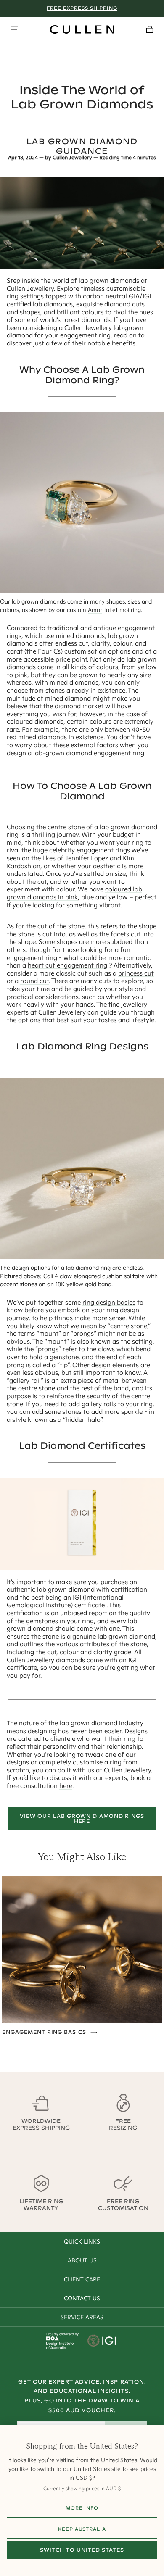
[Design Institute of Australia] (60, 2347)
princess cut (136, 973)
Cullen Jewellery (72, 158)
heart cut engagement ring (67, 965)
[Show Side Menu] (14, 29)
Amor (95, 610)
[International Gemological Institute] (102, 2341)
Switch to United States (82, 2550)
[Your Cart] (150, 29)
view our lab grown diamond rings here (82, 1818)
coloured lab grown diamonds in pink (74, 893)
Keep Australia (82, 2529)
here (66, 1786)
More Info (82, 2508)
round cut (34, 981)
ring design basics (109, 1302)
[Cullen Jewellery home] (82, 29)
